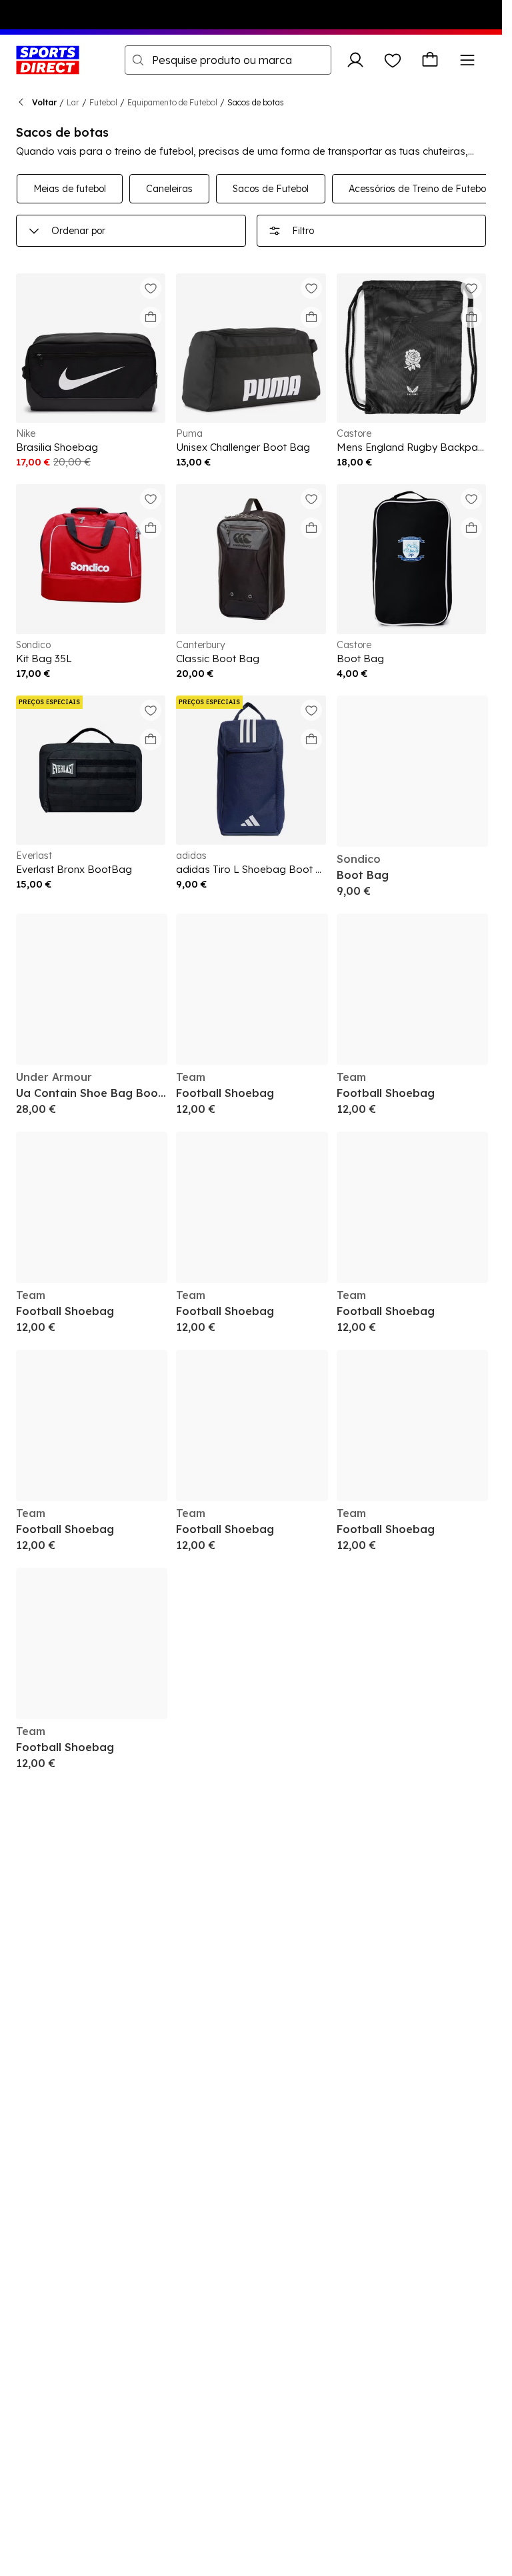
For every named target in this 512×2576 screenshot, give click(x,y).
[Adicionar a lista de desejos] (151, 288)
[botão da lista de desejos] (393, 60)
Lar (73, 102)
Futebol (103, 102)
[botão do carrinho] (430, 60)
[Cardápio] (467, 60)
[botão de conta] (355, 60)
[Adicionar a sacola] (151, 317)
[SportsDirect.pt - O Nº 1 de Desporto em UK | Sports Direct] (48, 60)
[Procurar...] (138, 60)
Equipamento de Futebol (172, 102)
